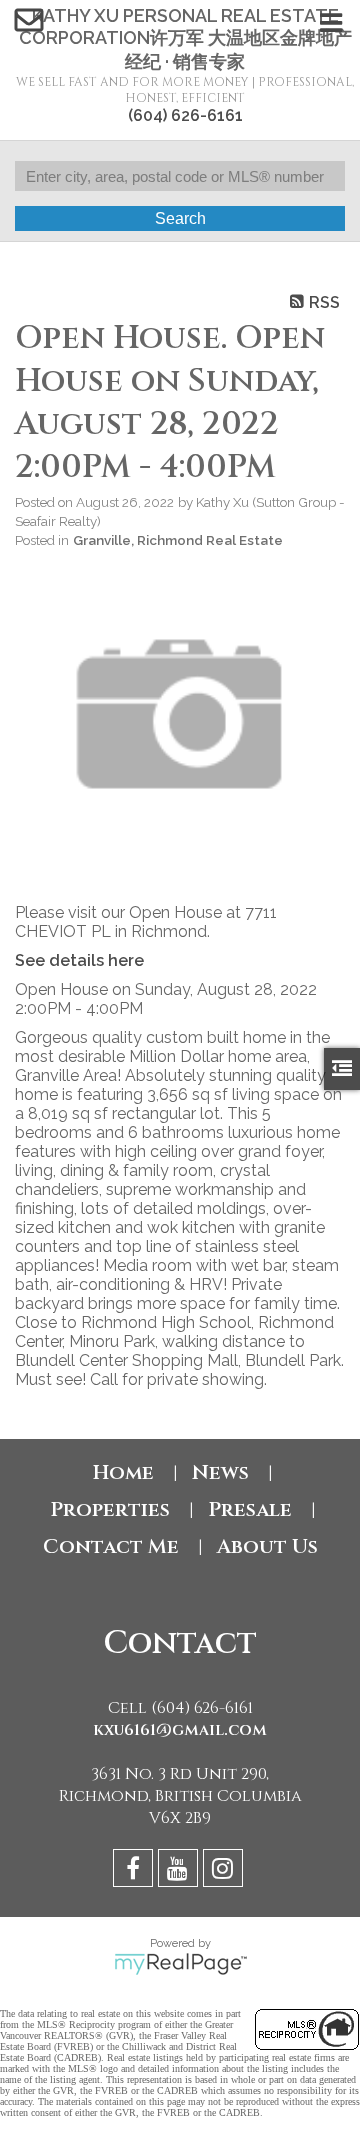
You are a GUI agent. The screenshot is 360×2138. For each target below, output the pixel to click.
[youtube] (180, 1871)
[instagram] (225, 1871)
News (220, 1472)
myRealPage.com (180, 1964)
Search (180, 218)
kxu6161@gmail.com (180, 1730)
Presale (250, 1509)
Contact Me (111, 1546)
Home (123, 1472)
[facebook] (135, 1871)
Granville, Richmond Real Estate (178, 540)
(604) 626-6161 (185, 115)
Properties (110, 1509)
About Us (267, 1546)
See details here (79, 960)
